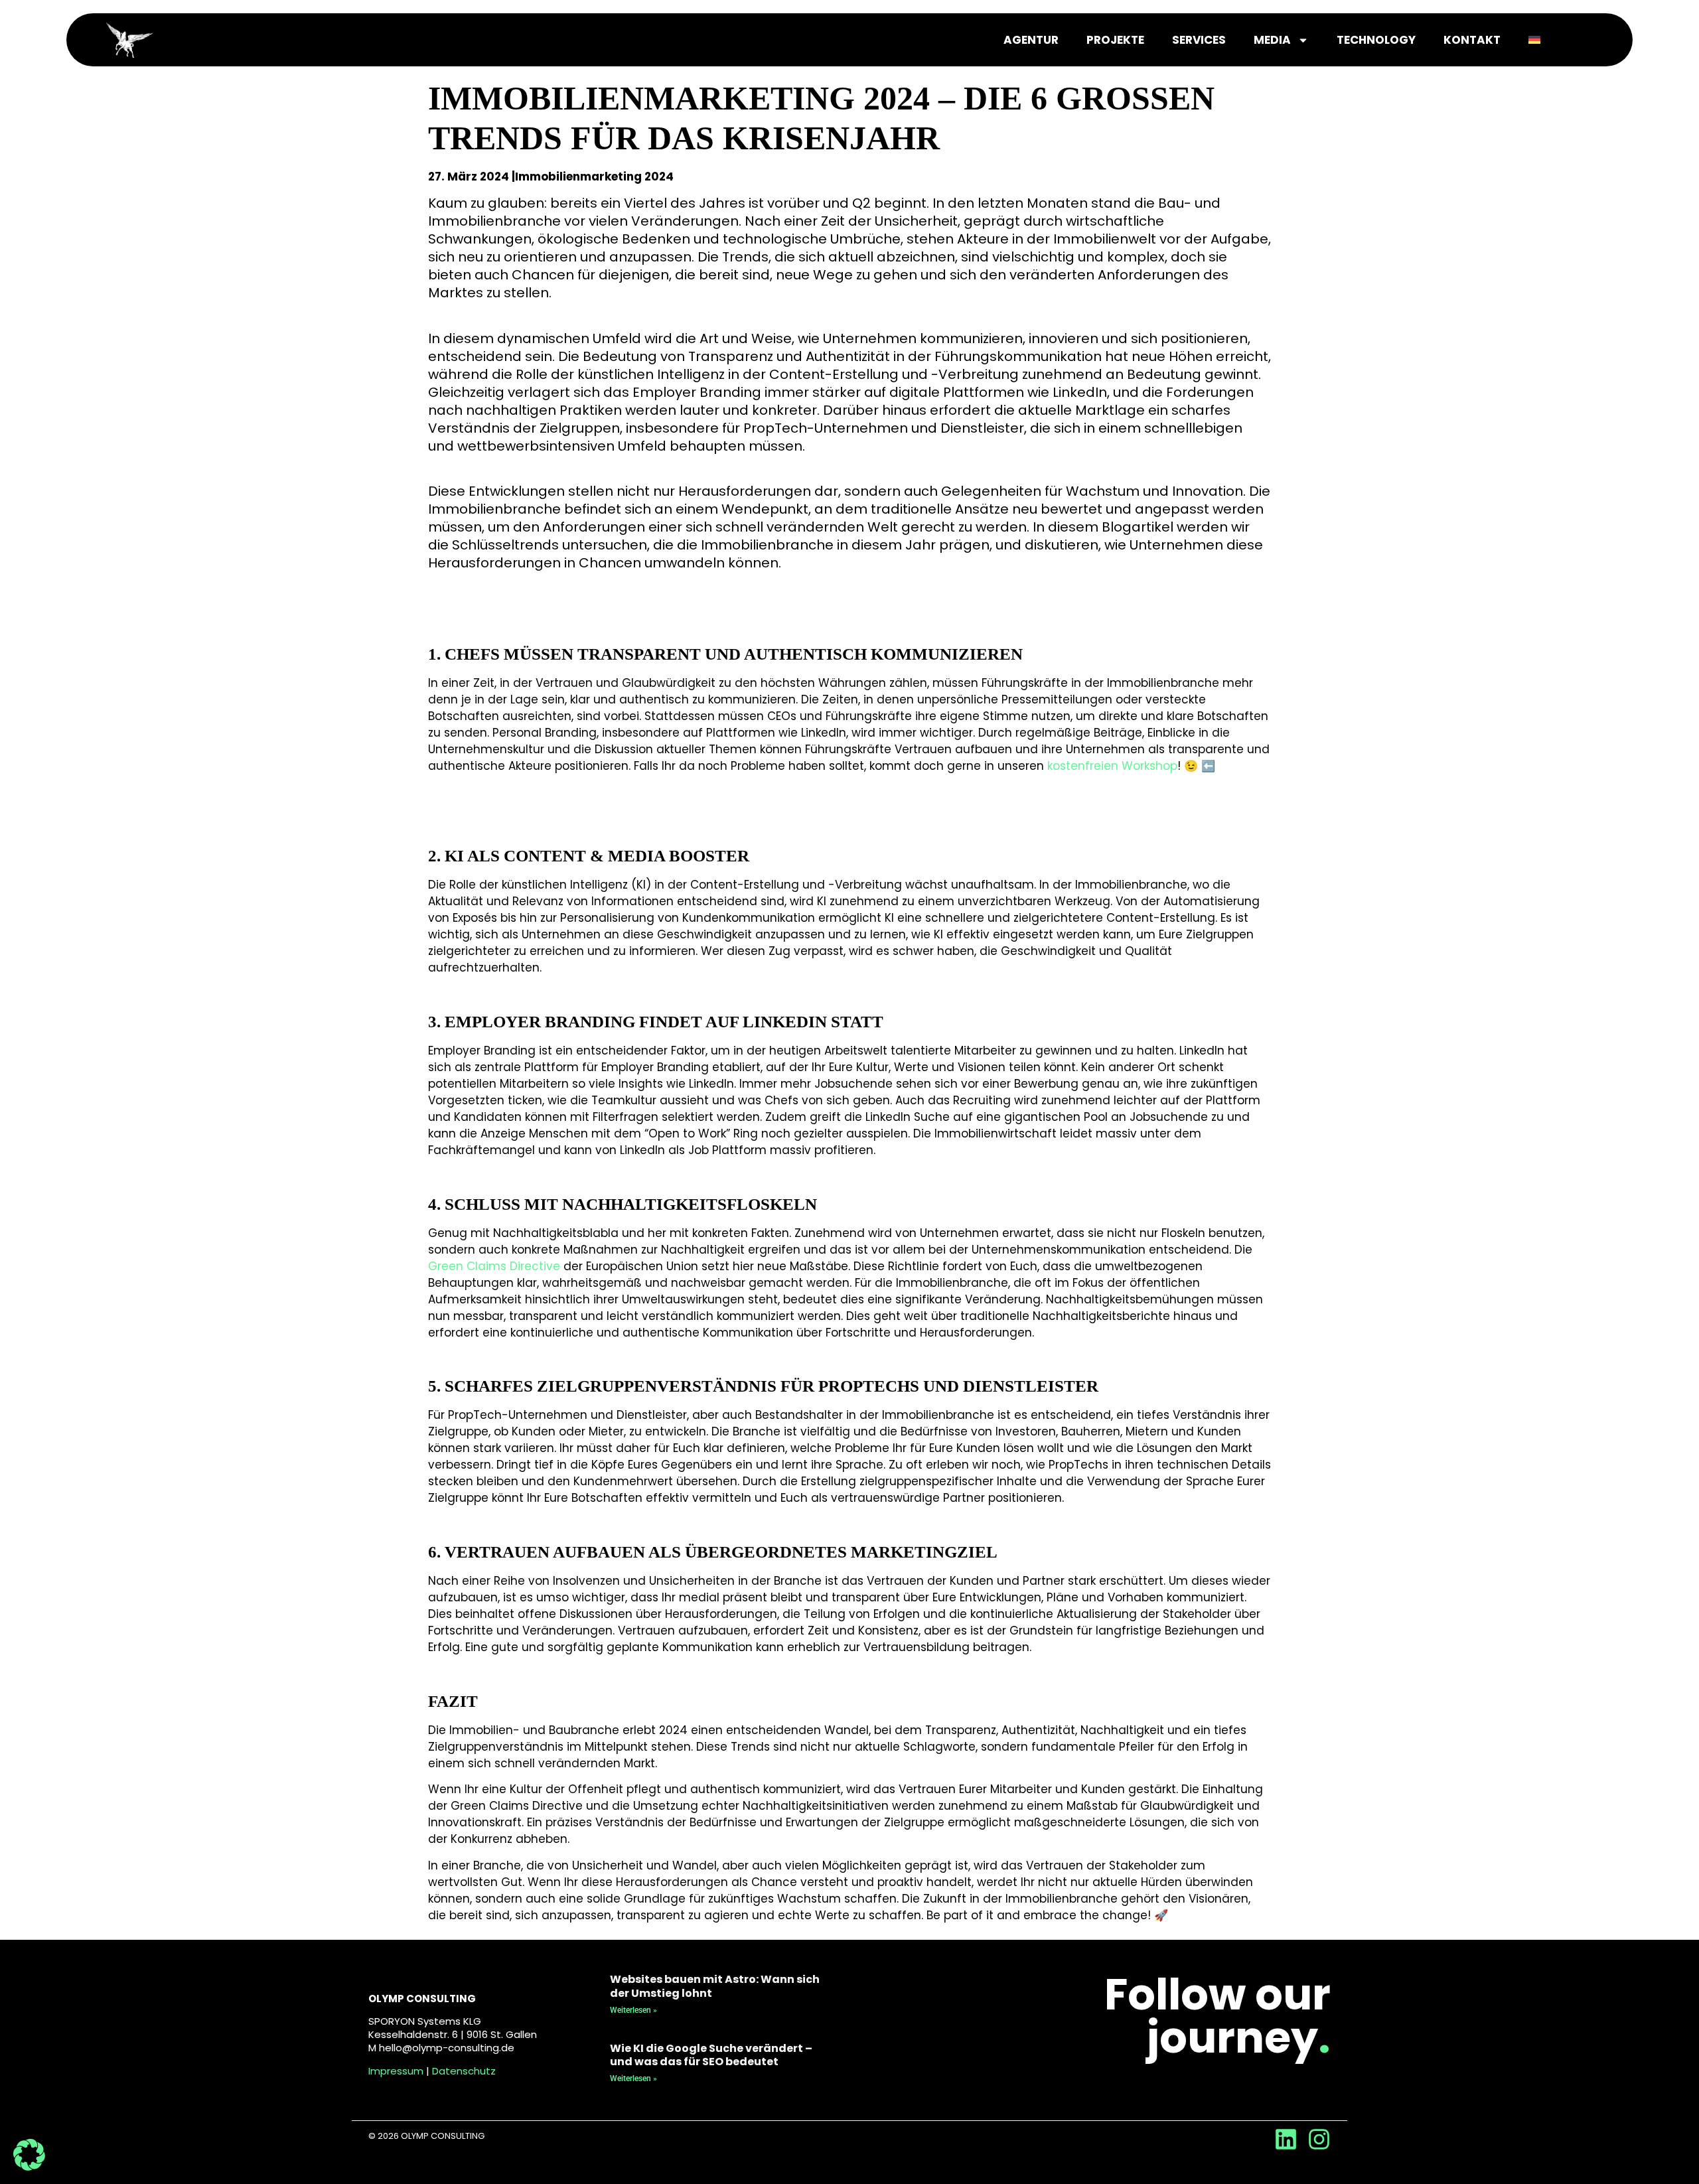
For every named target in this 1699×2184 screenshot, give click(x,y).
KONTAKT (1472, 40)
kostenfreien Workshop (1112, 766)
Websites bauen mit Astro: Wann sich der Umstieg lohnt (715, 1986)
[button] (29, 2155)
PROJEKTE (1115, 40)
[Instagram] (1319, 2139)
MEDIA (1272, 40)
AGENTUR (1031, 40)
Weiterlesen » (633, 2010)
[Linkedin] (1286, 2139)
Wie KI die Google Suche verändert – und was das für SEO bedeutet (711, 2055)
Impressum (396, 2071)
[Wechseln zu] (1534, 40)
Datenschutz (464, 2071)
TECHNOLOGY (1376, 40)
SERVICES (1199, 40)
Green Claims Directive (494, 1266)
